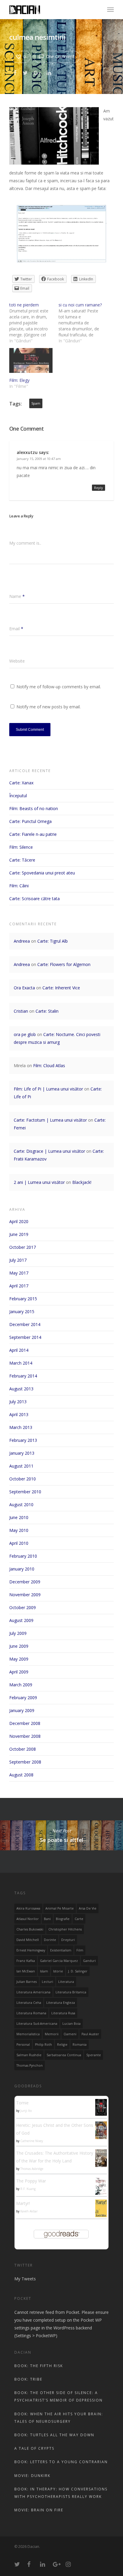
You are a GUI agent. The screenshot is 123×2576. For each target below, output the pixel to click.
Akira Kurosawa (28, 1908)
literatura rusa (63, 2013)
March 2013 (21, 1427)
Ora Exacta (24, 988)
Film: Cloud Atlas (49, 1066)
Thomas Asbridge (32, 2169)
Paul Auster (90, 2034)
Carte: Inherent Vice (61, 988)
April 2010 (19, 1543)
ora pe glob (25, 1034)
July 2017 (18, 1260)
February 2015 (23, 1299)
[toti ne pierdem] (34, 323)
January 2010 (22, 1569)
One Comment (60, 56)
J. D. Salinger (78, 1971)
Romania (80, 2045)
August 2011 (21, 1466)
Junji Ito (26, 2111)
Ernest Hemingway (31, 1950)
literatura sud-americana (37, 2024)
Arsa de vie (88, 1908)
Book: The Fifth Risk (39, 2366)
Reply (99, 488)
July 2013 (18, 1402)
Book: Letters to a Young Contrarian (61, 2462)
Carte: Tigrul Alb (53, 941)
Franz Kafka (26, 1961)
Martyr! (23, 2203)
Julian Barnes (27, 1982)
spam (36, 403)
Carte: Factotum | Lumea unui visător (50, 1120)
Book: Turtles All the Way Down (54, 2435)
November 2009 (25, 1595)
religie (62, 2045)
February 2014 (23, 1376)
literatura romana (31, 2013)
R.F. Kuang (28, 2189)
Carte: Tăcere (22, 860)
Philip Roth (43, 2045)
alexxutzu (27, 452)
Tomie (22, 2103)
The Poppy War (31, 2181)
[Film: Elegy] (31, 360)
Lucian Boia (72, 2024)
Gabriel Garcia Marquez (59, 1961)
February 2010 (23, 1556)
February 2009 (23, 1698)
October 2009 (23, 1607)
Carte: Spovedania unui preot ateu (42, 873)
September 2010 (25, 1492)
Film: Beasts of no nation (34, 808)
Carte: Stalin (47, 1011)
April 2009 (19, 1672)
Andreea (22, 941)
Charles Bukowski (30, 1929)
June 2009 (19, 1646)
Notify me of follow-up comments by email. (59, 687)
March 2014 (21, 1363)
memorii (52, 2034)
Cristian (21, 1011)
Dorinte (50, 1940)
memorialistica (28, 2034)
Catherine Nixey (32, 2141)
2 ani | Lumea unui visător (39, 1182)
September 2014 (25, 1337)
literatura (66, 1982)
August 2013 (21, 1389)
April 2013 (19, 1414)
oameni (70, 2034)
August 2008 (21, 1775)
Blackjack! (82, 1182)
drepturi (68, 1940)
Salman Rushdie (29, 2055)
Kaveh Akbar (29, 2211)
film (80, 1950)
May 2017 (19, 1273)
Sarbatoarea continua (64, 2055)
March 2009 (21, 1685)
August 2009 (21, 1620)
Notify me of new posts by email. (49, 707)
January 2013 (22, 1453)
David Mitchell (28, 1940)
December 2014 (25, 1324)
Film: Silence (21, 847)
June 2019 (19, 1234)
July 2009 (18, 1633)
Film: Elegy (19, 380)
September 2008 (25, 1762)
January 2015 (22, 1311)
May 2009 (19, 1659)
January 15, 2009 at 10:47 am (39, 459)
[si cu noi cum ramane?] (83, 323)
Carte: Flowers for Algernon (64, 964)
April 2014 (19, 1350)
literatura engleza (61, 2003)
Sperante (94, 2055)
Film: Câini (19, 886)
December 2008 (25, 1723)
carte (79, 1919)
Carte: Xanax (21, 783)
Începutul (18, 796)
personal (23, 2045)
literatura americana (33, 1992)
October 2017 (23, 1247)
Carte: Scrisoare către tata (34, 899)
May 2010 (19, 1530)
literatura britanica (71, 1992)
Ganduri (89, 1961)
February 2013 (23, 1440)
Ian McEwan (26, 1971)
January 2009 (22, 1710)
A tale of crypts (34, 2448)
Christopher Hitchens (65, 1929)
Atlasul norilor (28, 1919)
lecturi (47, 1982)
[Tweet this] (26, 72)
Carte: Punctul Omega (30, 821)
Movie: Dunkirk (32, 2476)
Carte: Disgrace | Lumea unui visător (49, 1151)
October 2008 (23, 1749)
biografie (63, 1919)
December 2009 (25, 1582)
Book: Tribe (28, 2379)
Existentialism (61, 1950)
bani (47, 1919)
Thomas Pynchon (30, 2065)
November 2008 (25, 1736)
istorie (58, 1971)
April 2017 (19, 1286)
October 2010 (23, 1479)
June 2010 (19, 1517)
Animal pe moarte (60, 1908)
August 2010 (21, 1505)
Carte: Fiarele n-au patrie (33, 834)
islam (44, 1971)
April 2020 (19, 1221)
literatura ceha (29, 2003)
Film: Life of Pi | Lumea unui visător (48, 1089)
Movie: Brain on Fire (39, 2510)
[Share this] (15, 72)
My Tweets (25, 2279)
